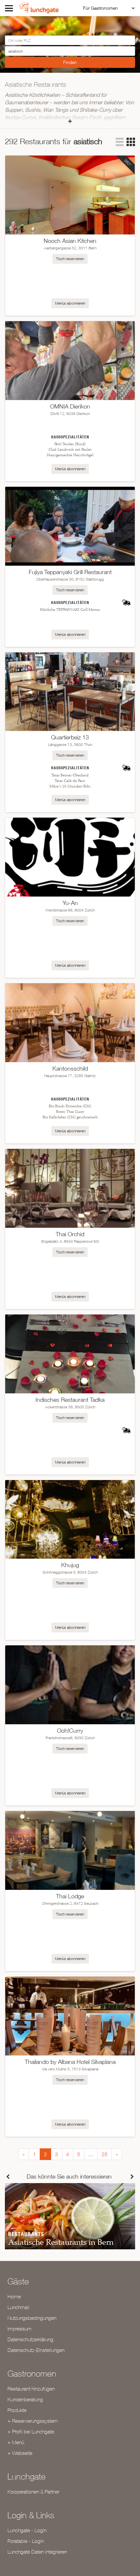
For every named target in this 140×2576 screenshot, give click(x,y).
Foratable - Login (26, 2541)
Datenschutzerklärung (30, 2339)
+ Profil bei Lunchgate (31, 2431)
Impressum (20, 2329)
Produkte (17, 2410)
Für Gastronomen (100, 8)
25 (105, 2154)
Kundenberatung (25, 2399)
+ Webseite (20, 2453)
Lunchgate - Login (27, 2530)
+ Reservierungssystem (33, 2421)
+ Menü (16, 2442)
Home (14, 2296)
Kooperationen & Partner (33, 2492)
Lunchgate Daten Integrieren (37, 2552)
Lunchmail (18, 2307)
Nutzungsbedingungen (32, 2318)
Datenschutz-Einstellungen (36, 2350)
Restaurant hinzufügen (31, 2389)
